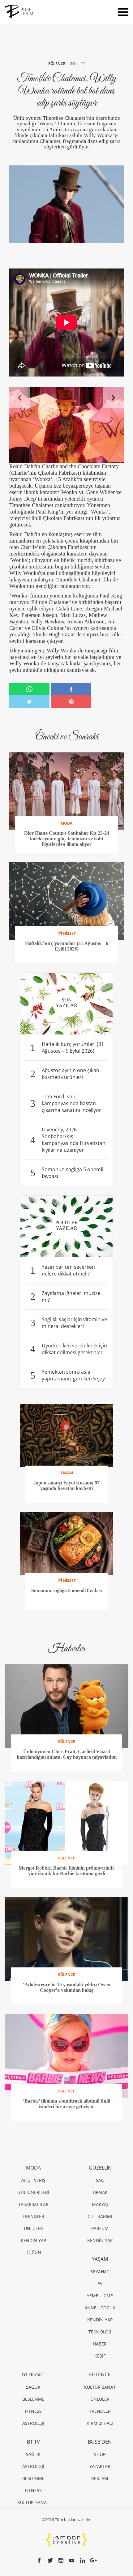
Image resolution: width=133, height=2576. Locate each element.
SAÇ (100, 2180)
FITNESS (33, 2411)
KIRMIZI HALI (100, 2423)
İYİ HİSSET (33, 2374)
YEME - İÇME (100, 2296)
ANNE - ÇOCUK (100, 2308)
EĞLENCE (57, 64)
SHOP (100, 2454)
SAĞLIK (33, 2387)
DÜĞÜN (33, 2252)
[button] (20, 398)
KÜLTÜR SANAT (100, 2387)
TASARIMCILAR (33, 2204)
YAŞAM (100, 2259)
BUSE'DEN (100, 2442)
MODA (33, 2168)
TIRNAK (100, 2192)
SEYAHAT (100, 2272)
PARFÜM (100, 2228)
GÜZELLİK (100, 2168)
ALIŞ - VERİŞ (33, 2180)
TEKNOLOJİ (100, 2332)
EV (100, 2284)
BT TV (33, 2442)
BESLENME (33, 2399)
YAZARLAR (100, 2466)
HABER (100, 2344)
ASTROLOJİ (33, 2423)
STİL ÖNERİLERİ (33, 2192)
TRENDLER (33, 2216)
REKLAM (100, 2478)
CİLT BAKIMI (100, 2216)
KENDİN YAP (33, 2240)
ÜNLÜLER (77, 64)
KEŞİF (100, 2356)
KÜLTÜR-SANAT (33, 2502)
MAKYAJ (100, 2204)
